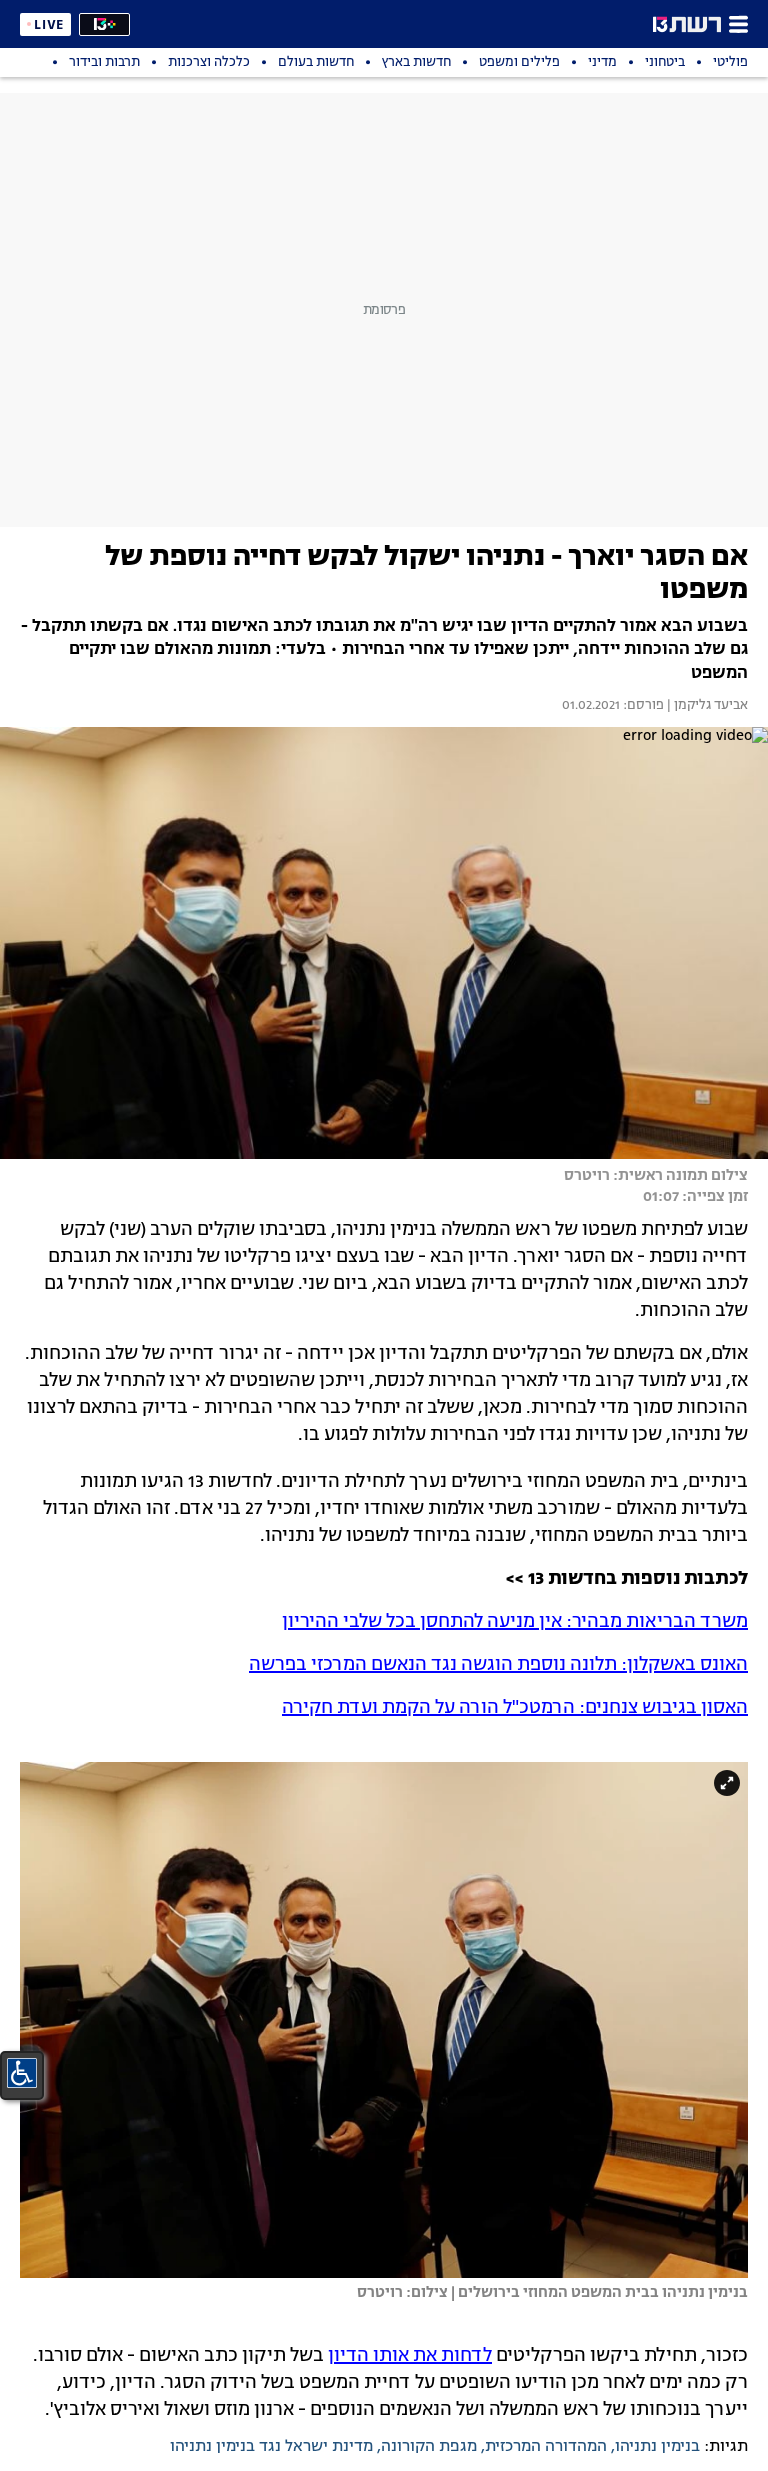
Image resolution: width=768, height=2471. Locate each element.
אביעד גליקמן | (706, 706)
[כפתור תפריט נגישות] (22, 2073)
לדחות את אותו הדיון (410, 2356)
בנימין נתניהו (657, 2447)
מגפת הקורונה (429, 2447)
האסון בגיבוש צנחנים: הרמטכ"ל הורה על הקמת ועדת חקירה (515, 1708)
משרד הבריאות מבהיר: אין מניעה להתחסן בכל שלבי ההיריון (515, 1622)
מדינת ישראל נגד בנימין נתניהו (271, 2447)
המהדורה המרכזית (546, 2447)
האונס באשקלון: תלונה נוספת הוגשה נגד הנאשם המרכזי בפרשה (498, 1665)
